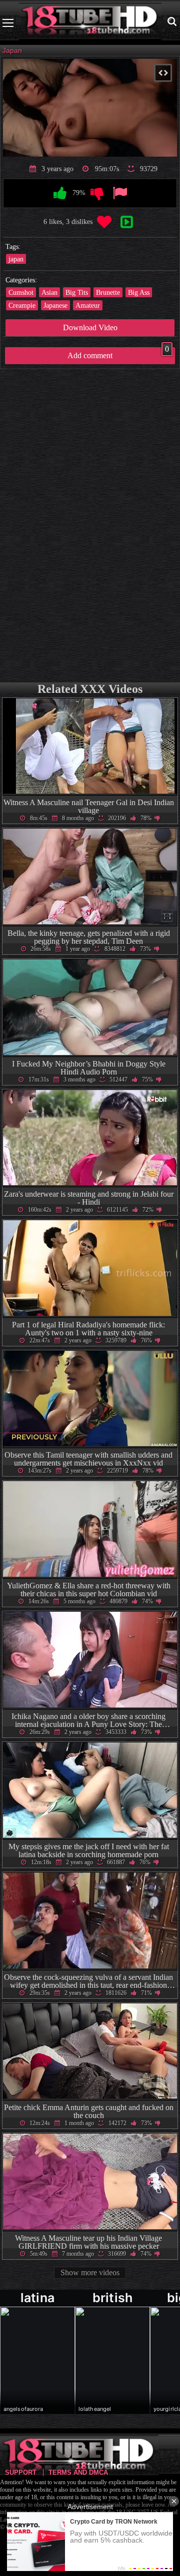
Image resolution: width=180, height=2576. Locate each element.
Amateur (88, 305)
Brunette (108, 292)
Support (21, 2472)
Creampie (22, 305)
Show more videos (90, 2272)
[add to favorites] (104, 222)
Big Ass (139, 292)
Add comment (118, 353)
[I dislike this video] (97, 194)
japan (16, 259)
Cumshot (21, 292)
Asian (49, 292)
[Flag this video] (119, 194)
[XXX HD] (90, 23)
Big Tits (77, 292)
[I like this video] (60, 194)
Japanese (55, 305)
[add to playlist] (126, 222)
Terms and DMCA (78, 2472)
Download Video (90, 327)
